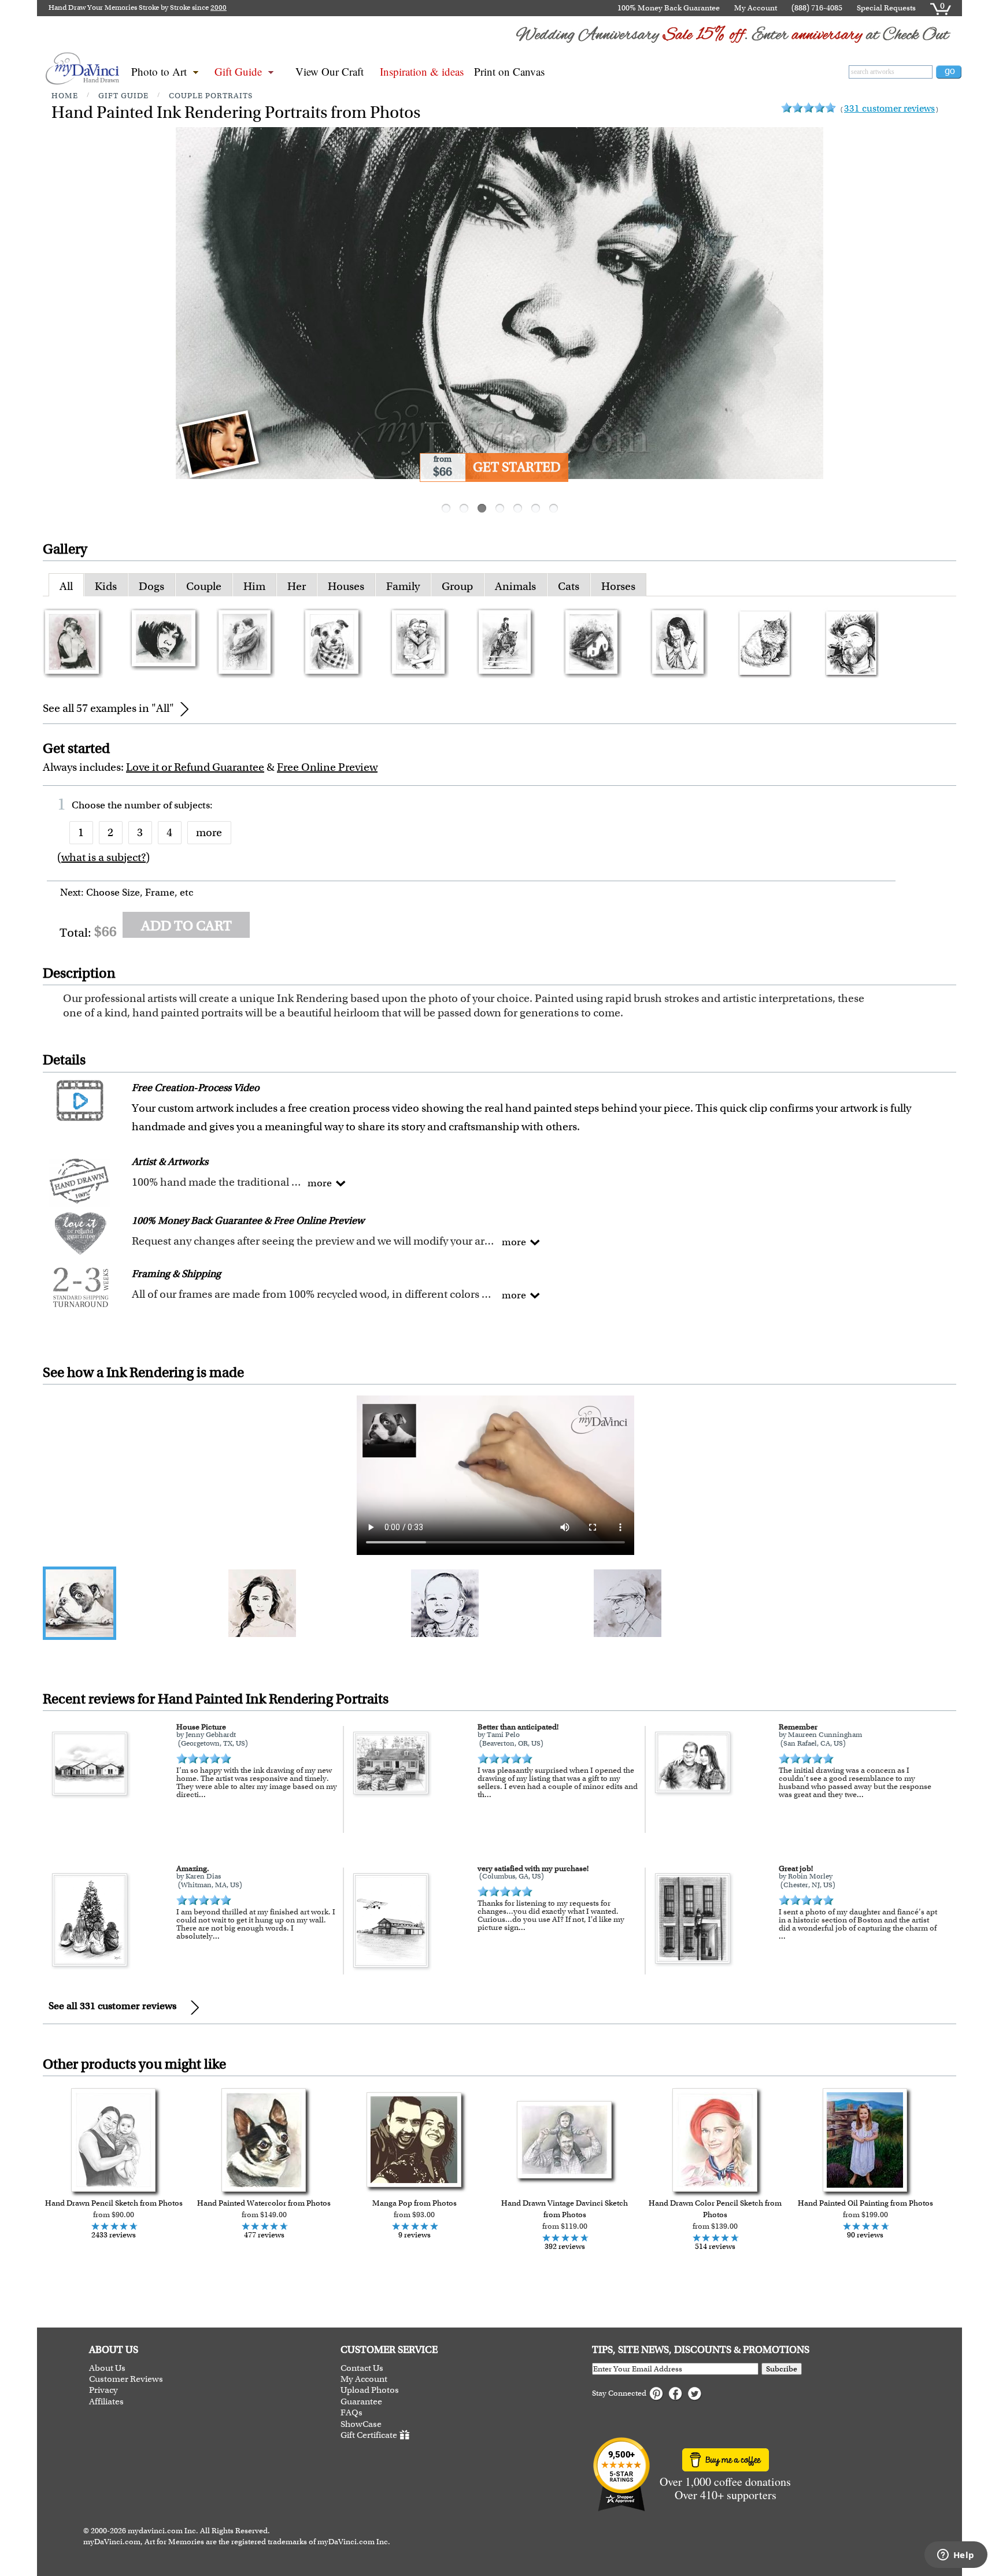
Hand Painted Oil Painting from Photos (865, 2203)
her (297, 586)
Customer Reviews (126, 2379)
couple (204, 586)
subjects (192, 805)
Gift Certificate (369, 2435)
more (209, 832)
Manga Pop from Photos (415, 2203)
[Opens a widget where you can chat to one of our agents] (956, 2556)
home (65, 96)
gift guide (123, 96)
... (202, 1794)
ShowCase (361, 2424)
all (66, 586)
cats (569, 586)
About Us (107, 2368)
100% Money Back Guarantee (669, 8)
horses (618, 586)
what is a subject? (103, 857)
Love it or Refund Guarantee (195, 767)
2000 (219, 8)
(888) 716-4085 (817, 8)
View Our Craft (330, 71)
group (457, 586)
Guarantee (361, 2402)
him (254, 586)
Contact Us (362, 2368)
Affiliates (106, 2402)
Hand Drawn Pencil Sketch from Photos (114, 2203)
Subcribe (782, 2369)
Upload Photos (370, 2390)
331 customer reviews (889, 108)
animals (515, 586)
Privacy (103, 2390)
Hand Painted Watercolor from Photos (264, 2203)
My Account (756, 8)
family (403, 586)
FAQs (351, 2413)
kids (106, 586)
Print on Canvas (509, 71)
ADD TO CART (186, 926)
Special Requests (886, 8)
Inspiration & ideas (422, 71)
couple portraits (211, 96)
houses (346, 586)
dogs (151, 586)
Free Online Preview (327, 767)
